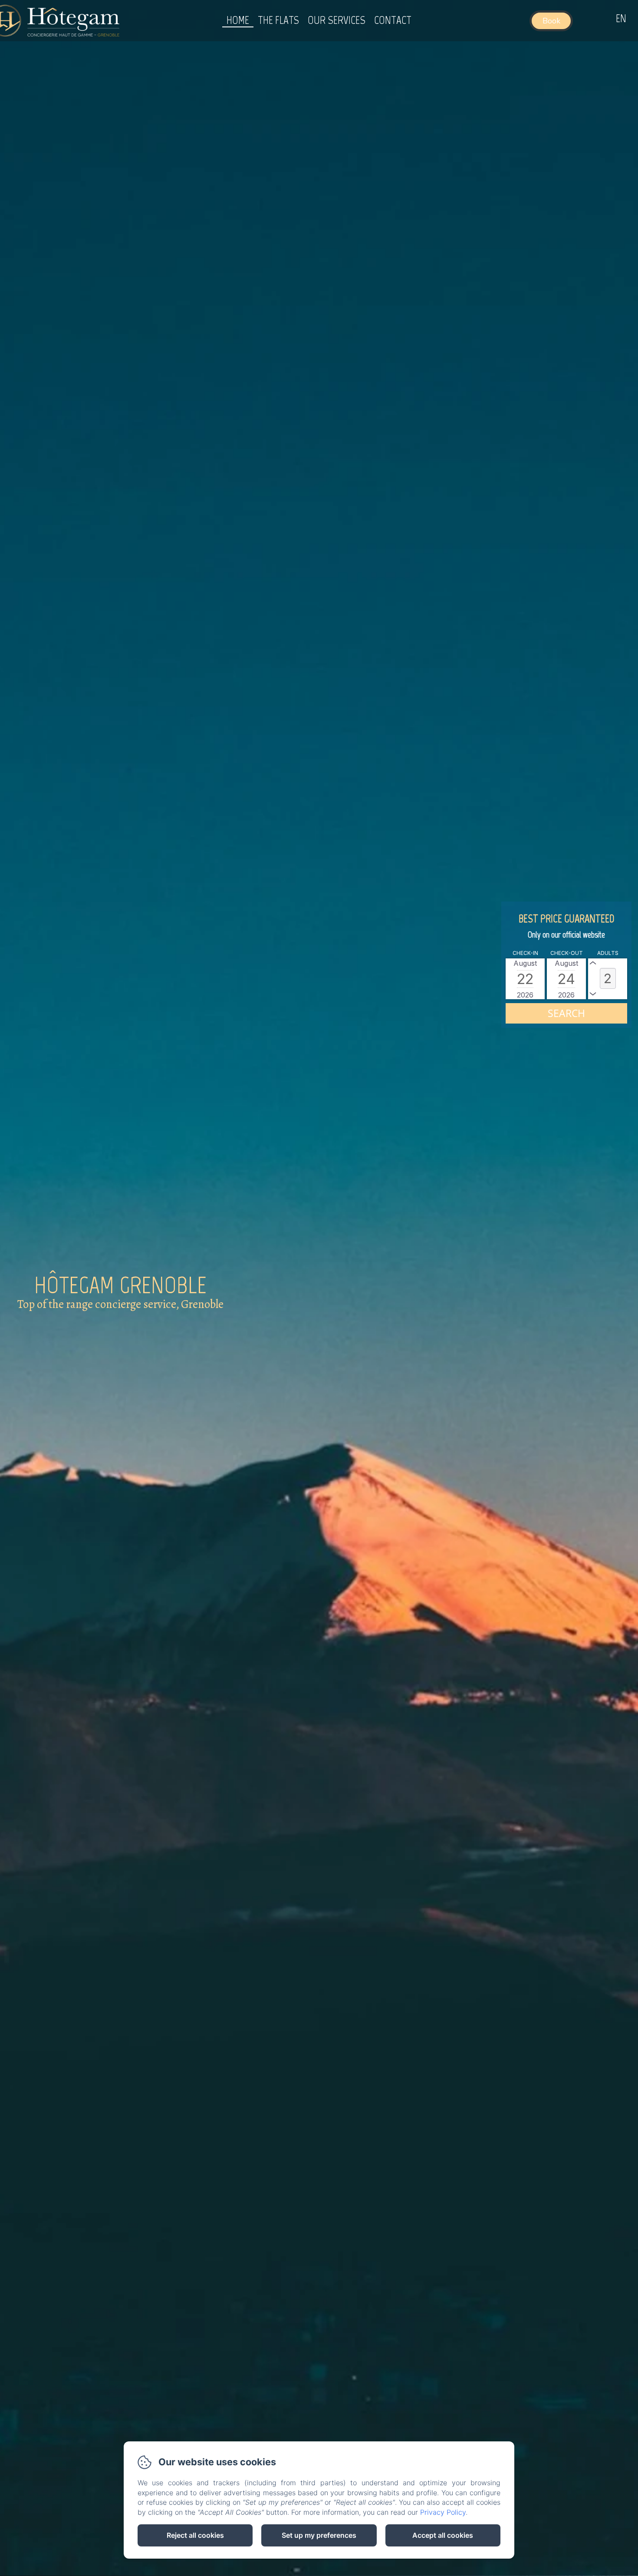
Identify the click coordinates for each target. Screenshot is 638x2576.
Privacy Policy (443, 2512)
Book (551, 21)
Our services (337, 20)
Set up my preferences (319, 2535)
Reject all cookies (195, 2535)
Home (238, 20)
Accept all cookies (443, 2535)
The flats (278, 20)
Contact (393, 20)
